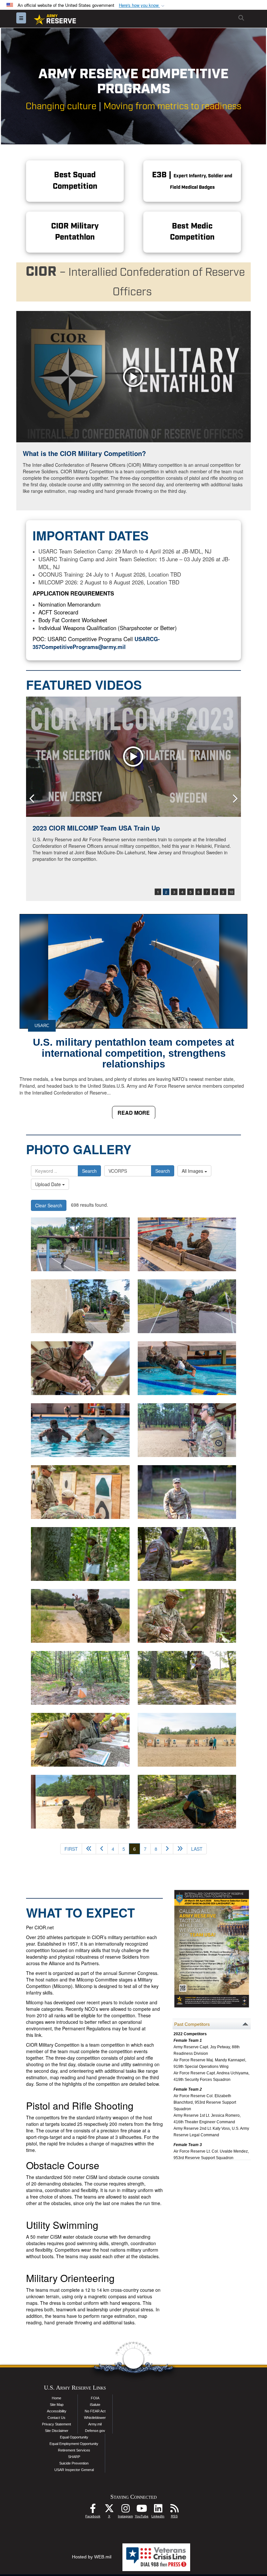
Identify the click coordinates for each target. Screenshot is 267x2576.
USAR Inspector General (74, 2470)
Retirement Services (74, 2450)
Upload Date (49, 1184)
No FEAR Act (95, 2411)
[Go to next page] (167, 1849)
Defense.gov (95, 2431)
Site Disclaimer (57, 2431)
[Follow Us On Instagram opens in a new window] (125, 2510)
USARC (42, 1026)
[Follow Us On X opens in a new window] (109, 2510)
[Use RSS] (174, 2510)
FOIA (95, 2398)
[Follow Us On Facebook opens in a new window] (93, 2510)
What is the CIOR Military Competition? (84, 453)
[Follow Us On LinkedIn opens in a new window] (158, 2510)
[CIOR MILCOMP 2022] (133, 757)
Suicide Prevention (74, 2463)
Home (56, 2398)
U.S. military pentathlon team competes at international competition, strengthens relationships (133, 1053)
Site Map (57, 2405)
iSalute (95, 2405)
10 (231, 892)
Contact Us (56, 2418)
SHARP (74, 2457)
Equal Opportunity (74, 2437)
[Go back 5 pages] (89, 1849)
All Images (193, 1171)
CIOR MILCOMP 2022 (65, 828)
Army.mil (95, 2424)
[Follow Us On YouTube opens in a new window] (142, 2510)
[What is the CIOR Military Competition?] (133, 377)
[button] (142, 5)
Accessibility (57, 2411)
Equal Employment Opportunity (74, 2444)
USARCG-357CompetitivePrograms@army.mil (96, 643)
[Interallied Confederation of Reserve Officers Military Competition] (80, 1244)
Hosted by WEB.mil (92, 2557)
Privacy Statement (56, 2424)
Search (89, 1171)
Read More (134, 1113)
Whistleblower (95, 2418)
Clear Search (49, 1205)
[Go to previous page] (102, 1849)
